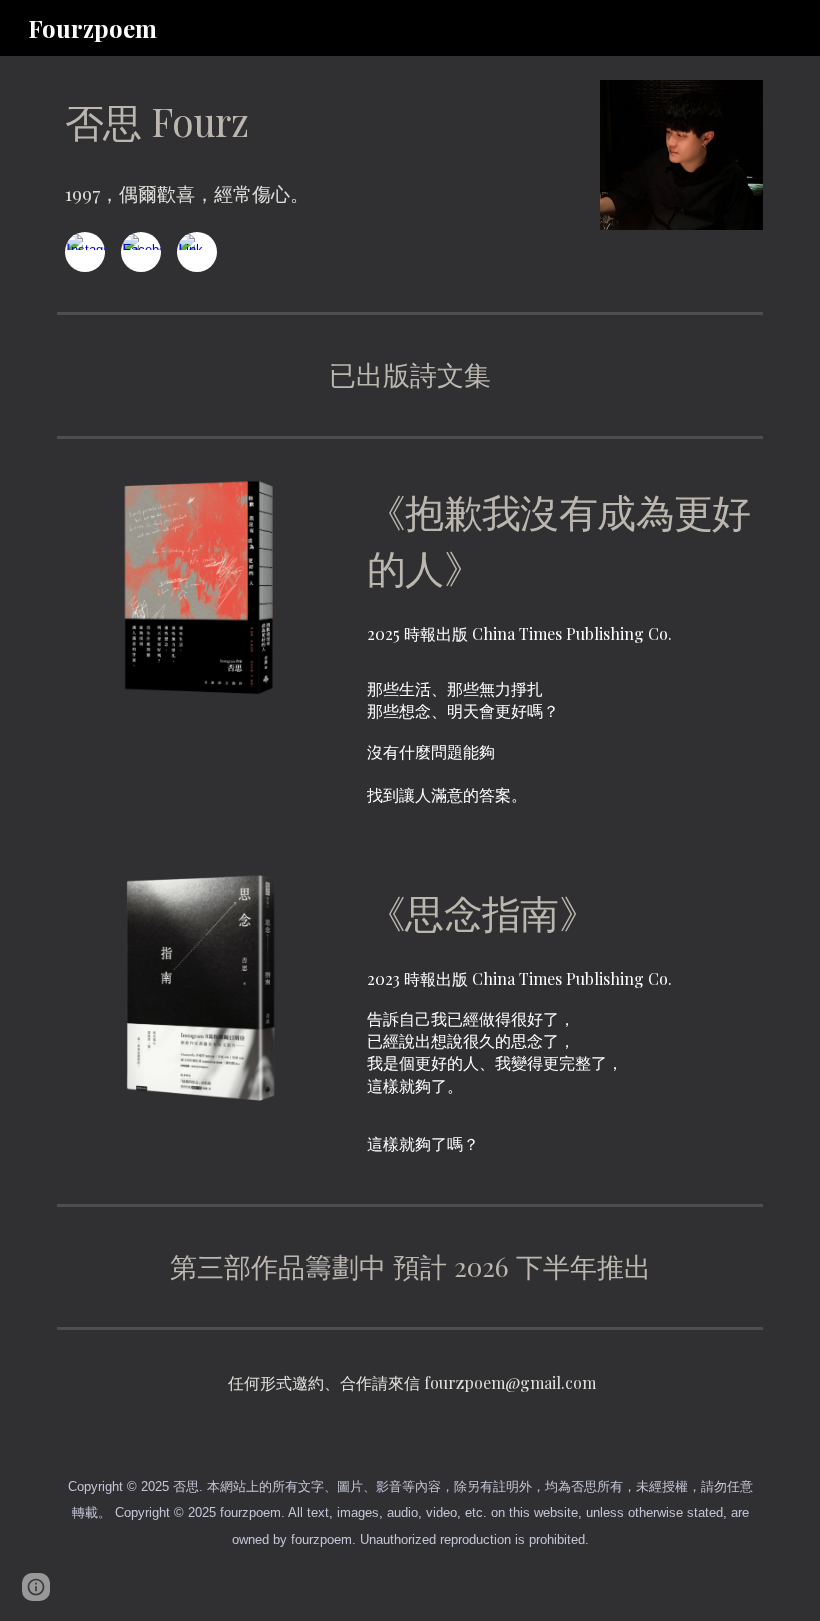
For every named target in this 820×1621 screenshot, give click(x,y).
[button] (36, 1587)
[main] (199, 122)
